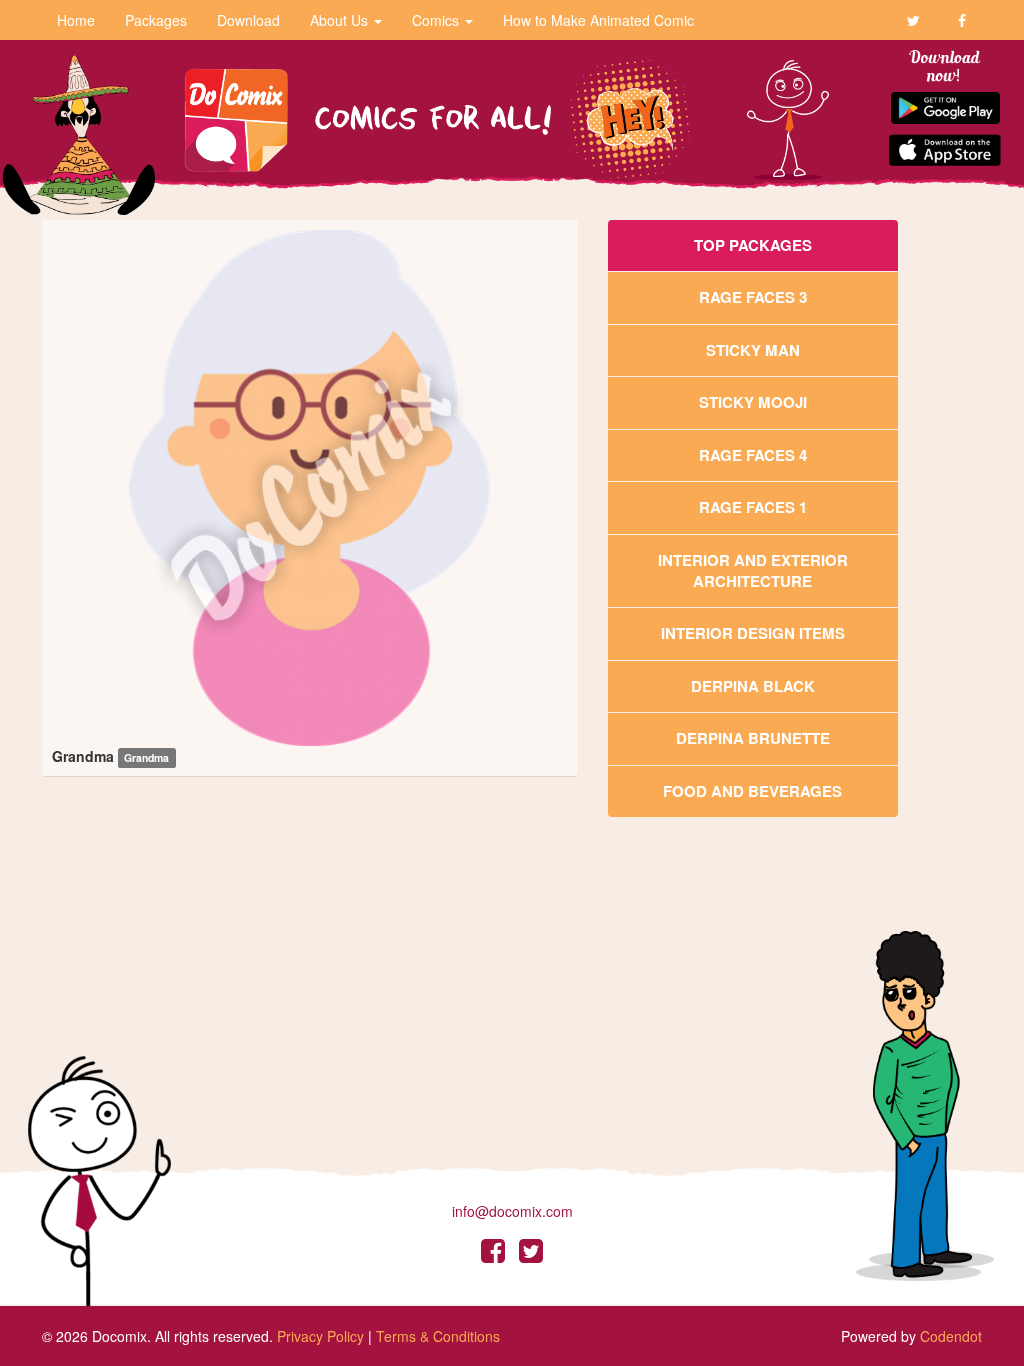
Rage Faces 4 (753, 455)
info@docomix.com (512, 1211)
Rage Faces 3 (753, 297)
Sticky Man (753, 350)
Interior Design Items (753, 633)
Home (76, 20)
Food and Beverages (752, 791)
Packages (156, 20)
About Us (341, 20)
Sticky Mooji (753, 402)
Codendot (951, 1336)
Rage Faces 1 (753, 507)
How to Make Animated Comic (598, 20)
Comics (437, 20)
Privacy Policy (320, 1336)
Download (248, 20)
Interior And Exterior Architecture (753, 570)
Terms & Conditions (438, 1336)
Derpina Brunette (753, 738)
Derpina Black (753, 686)
